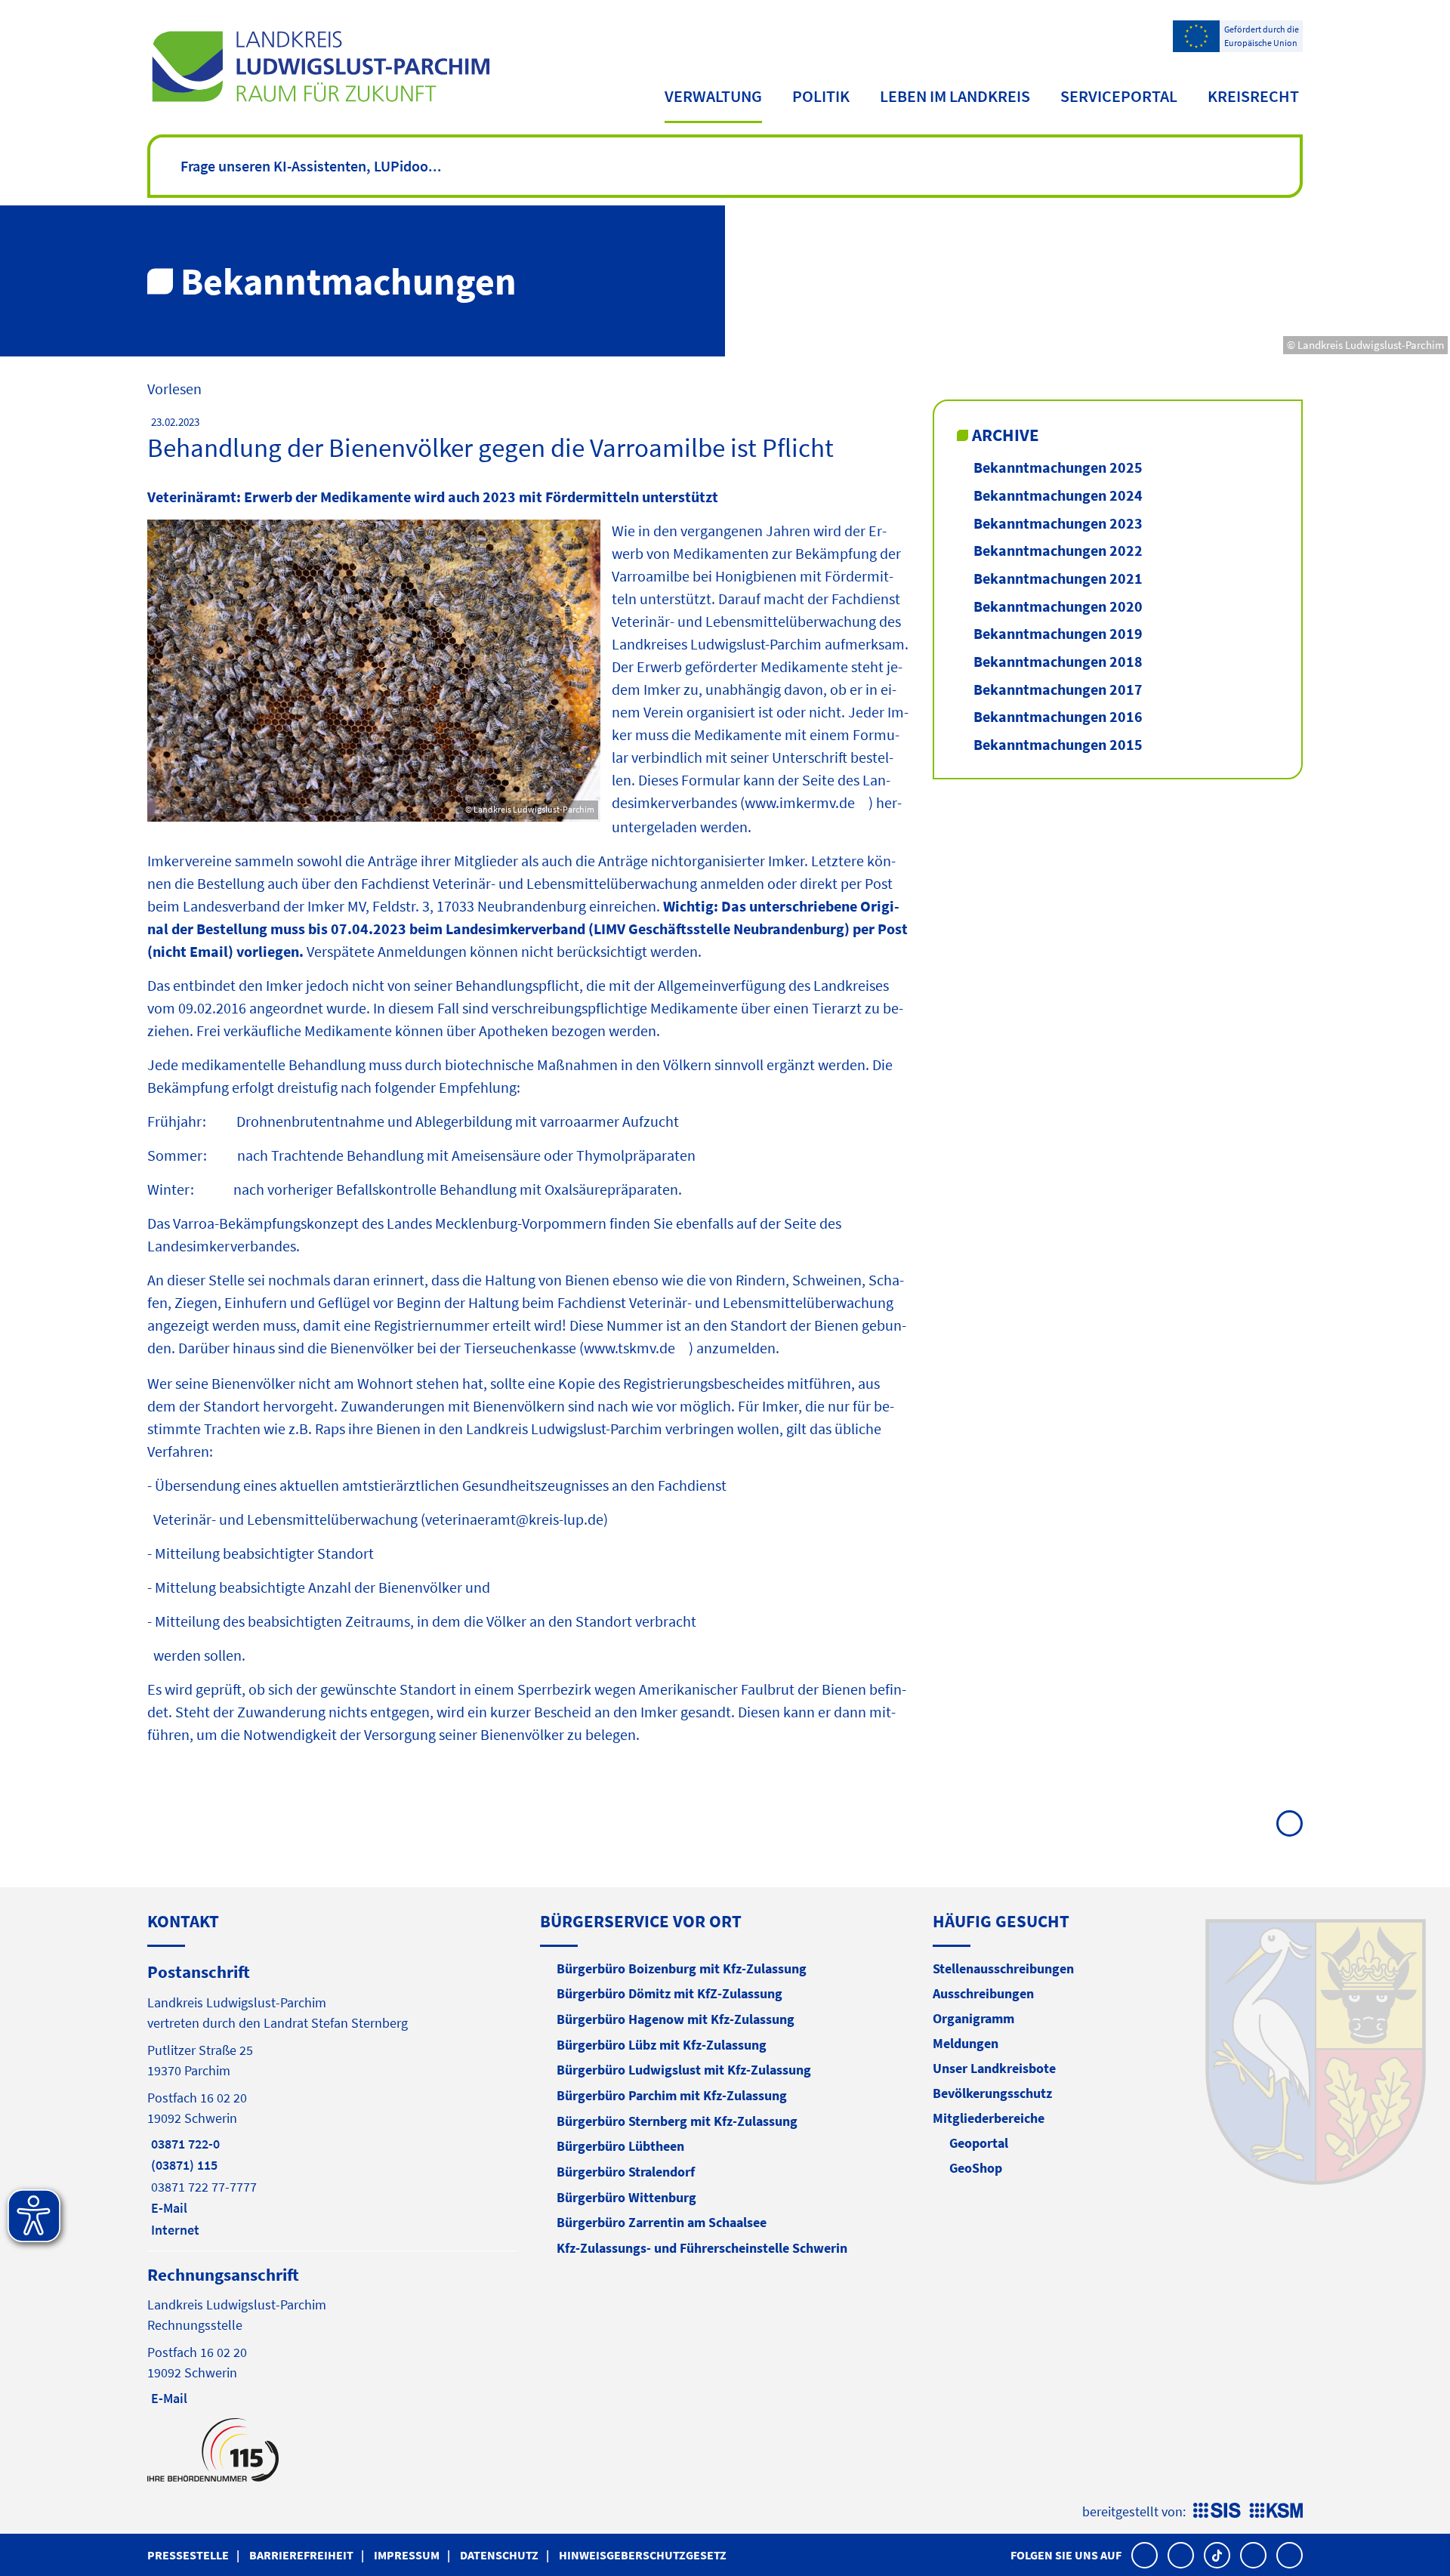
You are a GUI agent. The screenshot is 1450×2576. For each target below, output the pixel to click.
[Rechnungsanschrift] (332, 2335)
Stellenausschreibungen (1003, 1968)
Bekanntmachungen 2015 (1058, 744)
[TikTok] (1217, 2555)
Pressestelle (188, 2555)
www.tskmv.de (629, 1348)
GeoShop (976, 2168)
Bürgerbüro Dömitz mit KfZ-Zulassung (669, 1993)
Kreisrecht (1253, 96)
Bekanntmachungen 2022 (1058, 550)
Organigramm (973, 2018)
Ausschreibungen (983, 1993)
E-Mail (167, 2208)
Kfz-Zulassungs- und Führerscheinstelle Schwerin (702, 2248)
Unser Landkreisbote (994, 2068)
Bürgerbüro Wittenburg (626, 2197)
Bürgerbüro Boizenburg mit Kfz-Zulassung (682, 1968)
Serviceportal (1119, 96)
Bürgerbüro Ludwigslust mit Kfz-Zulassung (684, 2070)
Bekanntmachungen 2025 (1058, 467)
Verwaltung (713, 96)
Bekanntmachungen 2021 (1058, 578)
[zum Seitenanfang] (1290, 1823)
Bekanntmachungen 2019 (1058, 633)
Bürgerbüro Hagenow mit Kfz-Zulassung (676, 2019)
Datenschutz (499, 2555)
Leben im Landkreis (955, 96)
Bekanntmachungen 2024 (1058, 495)
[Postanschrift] (332, 2099)
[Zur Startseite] (321, 66)
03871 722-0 (184, 2144)
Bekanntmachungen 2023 (1058, 523)
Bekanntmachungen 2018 (1058, 661)
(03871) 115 (182, 2165)
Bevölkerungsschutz (992, 2093)
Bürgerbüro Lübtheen (620, 2146)
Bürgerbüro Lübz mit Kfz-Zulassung (662, 2045)
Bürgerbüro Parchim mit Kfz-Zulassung (672, 2095)
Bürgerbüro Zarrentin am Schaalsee (662, 2222)
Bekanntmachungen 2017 (1058, 689)
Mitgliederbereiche (989, 2118)
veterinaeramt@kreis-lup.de (514, 1519)
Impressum (407, 2555)
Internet (173, 2230)
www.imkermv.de (800, 802)
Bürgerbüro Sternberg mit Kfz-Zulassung (677, 2121)
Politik (821, 96)
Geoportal (979, 2143)
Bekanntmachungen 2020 (1058, 606)
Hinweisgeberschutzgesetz (643, 2555)
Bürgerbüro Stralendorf (626, 2172)
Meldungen (966, 2043)
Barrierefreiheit (301, 2555)
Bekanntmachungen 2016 (1058, 716)
